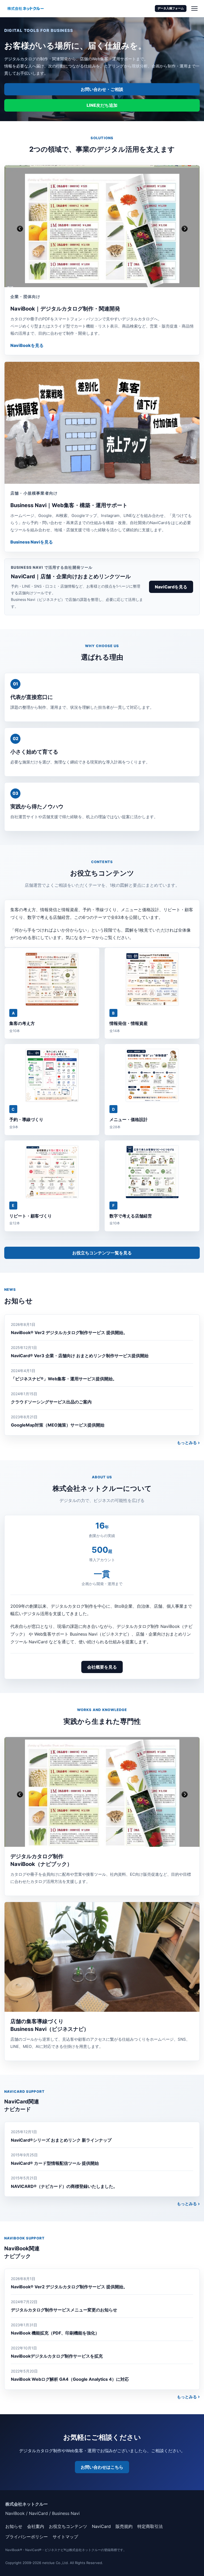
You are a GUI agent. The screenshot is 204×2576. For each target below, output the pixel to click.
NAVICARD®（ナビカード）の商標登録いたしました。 (64, 2186)
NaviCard (101, 2526)
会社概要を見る (102, 1667)
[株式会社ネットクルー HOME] (25, 9)
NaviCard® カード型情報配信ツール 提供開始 (55, 2163)
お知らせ (14, 2526)
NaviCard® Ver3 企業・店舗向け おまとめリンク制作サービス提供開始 (80, 1356)
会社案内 (36, 2526)
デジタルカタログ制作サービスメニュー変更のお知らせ (64, 2310)
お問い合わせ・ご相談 (102, 89)
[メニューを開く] (194, 9)
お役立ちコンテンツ (68, 2526)
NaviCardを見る (171, 587)
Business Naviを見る (32, 542)
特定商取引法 (150, 2526)
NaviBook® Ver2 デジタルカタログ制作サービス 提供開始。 (69, 1332)
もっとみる (187, 1443)
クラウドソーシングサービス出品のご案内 (51, 1402)
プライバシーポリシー (27, 2537)
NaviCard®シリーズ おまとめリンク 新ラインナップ (61, 2140)
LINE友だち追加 (102, 105)
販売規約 (124, 2526)
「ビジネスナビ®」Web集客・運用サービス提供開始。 (64, 1379)
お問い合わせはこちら (102, 2467)
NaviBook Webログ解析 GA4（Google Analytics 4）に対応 (70, 2379)
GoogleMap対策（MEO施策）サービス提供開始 (58, 1425)
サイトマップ (65, 2537)
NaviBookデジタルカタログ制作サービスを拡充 (57, 2356)
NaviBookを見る (27, 345)
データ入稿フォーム (171, 8)
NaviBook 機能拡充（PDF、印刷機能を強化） (55, 2333)
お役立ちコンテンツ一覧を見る (102, 1253)
